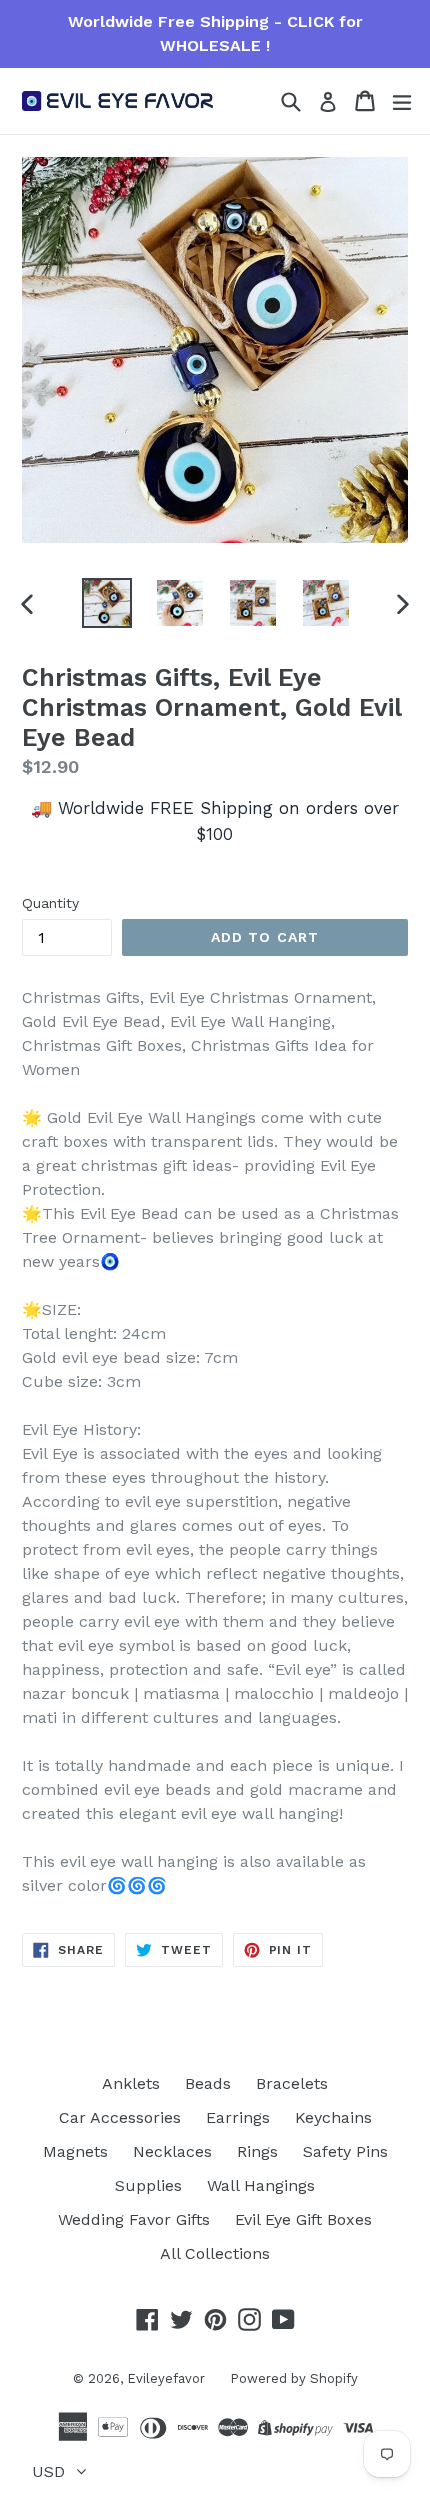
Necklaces (172, 2151)
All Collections (215, 2253)
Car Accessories (120, 2117)
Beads (208, 2083)
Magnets (75, 2151)
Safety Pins (345, 2151)
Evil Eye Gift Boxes (303, 2219)
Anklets (131, 2083)
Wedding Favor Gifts (134, 2219)
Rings (257, 2151)
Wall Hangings (261, 2185)
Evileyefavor (166, 2378)
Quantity (50, 903)
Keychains (333, 2117)
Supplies (148, 2185)
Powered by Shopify (294, 2378)
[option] (106, 603)
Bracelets (292, 2083)
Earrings (238, 2117)
